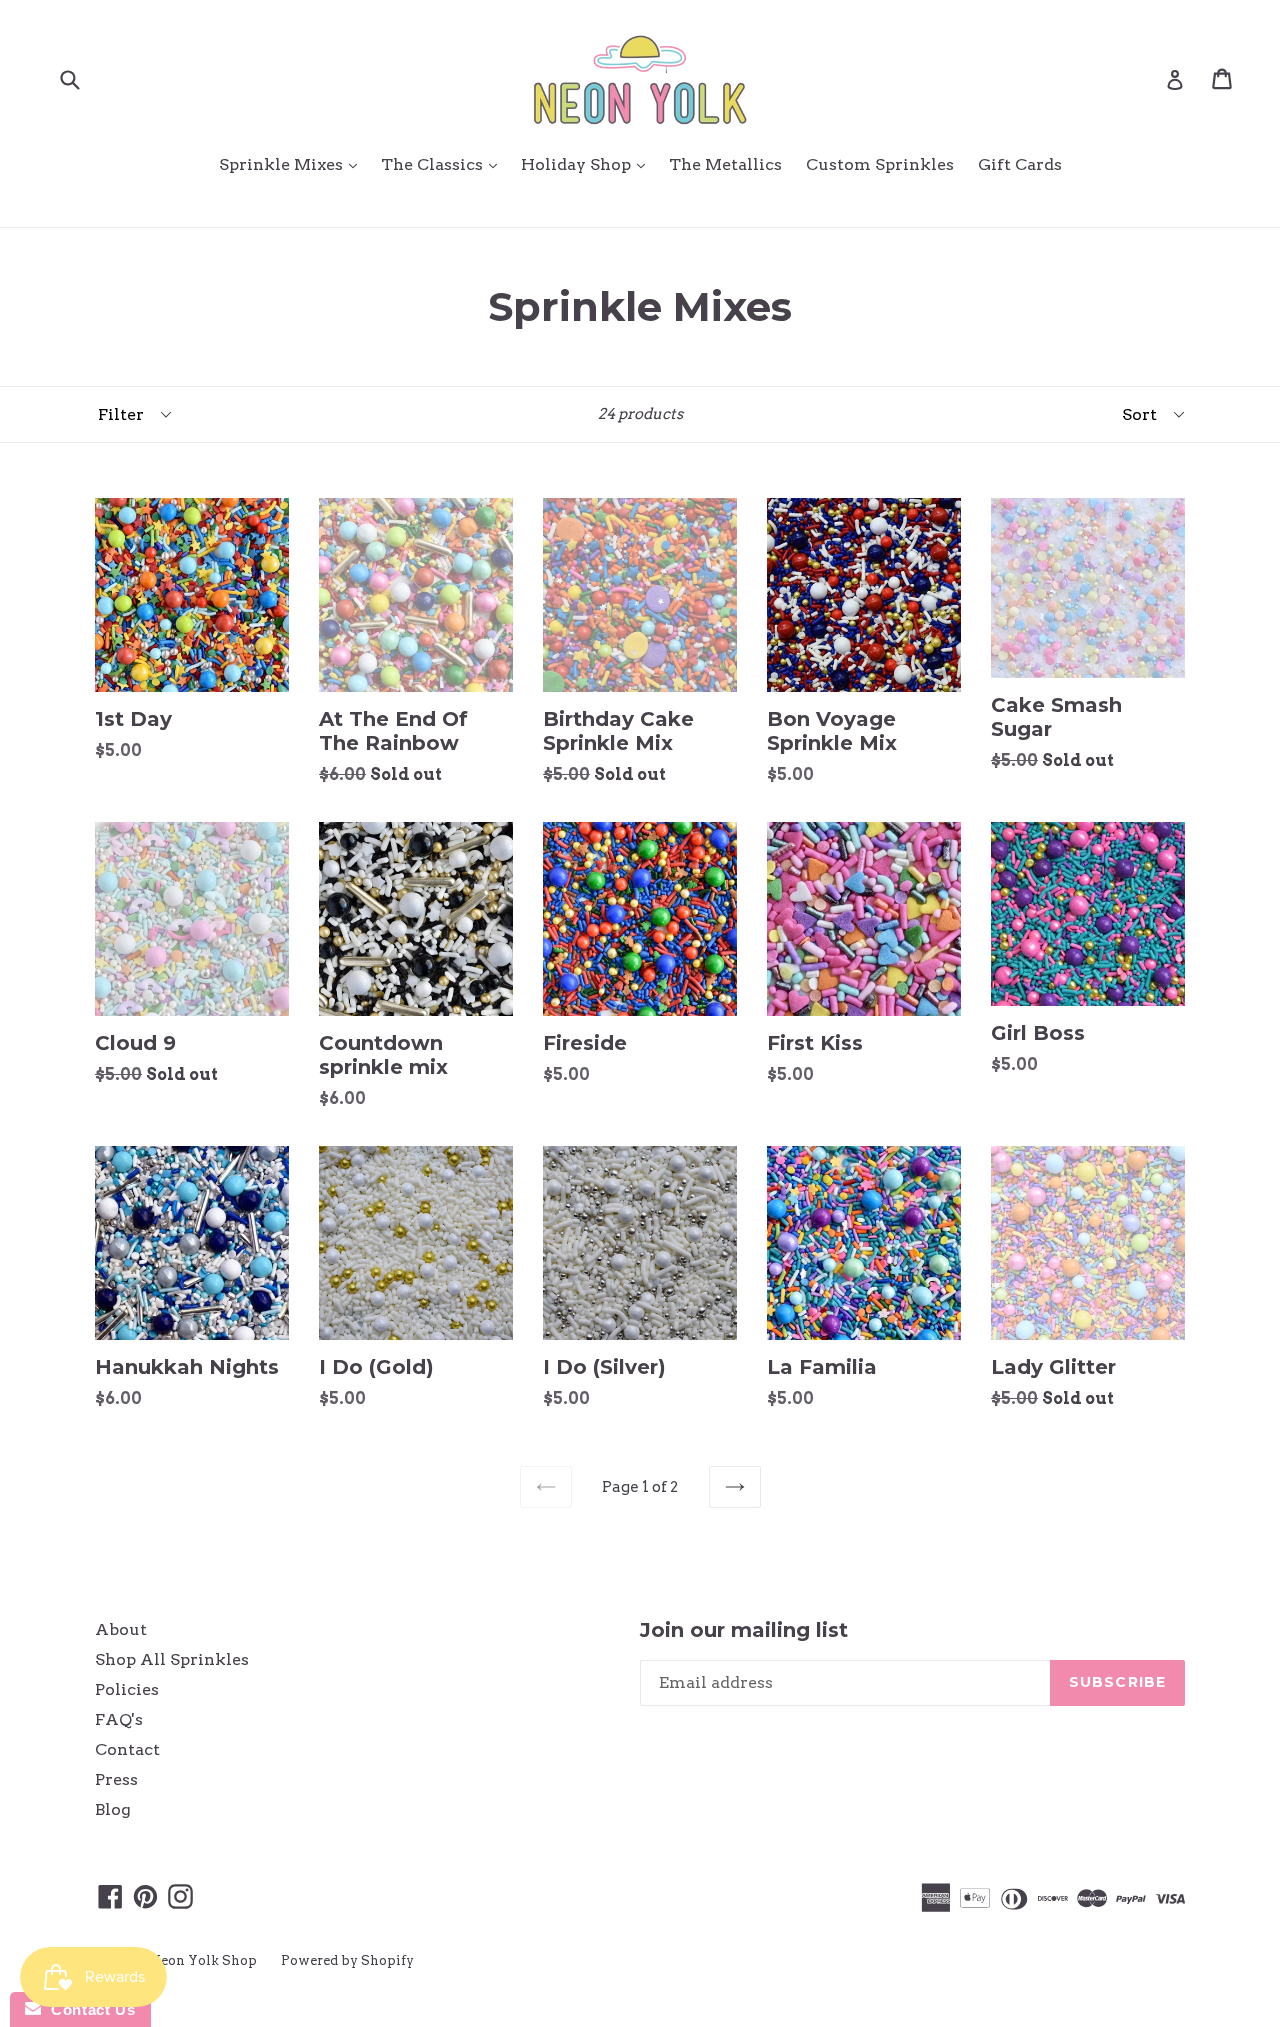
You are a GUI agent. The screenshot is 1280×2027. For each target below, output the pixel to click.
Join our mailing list (744, 1630)
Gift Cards (1020, 164)
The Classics (444, 164)
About (121, 1629)
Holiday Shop (588, 164)
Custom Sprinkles (880, 164)
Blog (113, 1809)
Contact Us (88, 2009)
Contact (127, 1749)
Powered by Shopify (347, 1960)
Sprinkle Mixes (293, 164)
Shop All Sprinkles (172, 1659)
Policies (127, 1689)
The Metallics (725, 164)
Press (116, 1779)
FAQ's (119, 1719)
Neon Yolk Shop (203, 1960)
